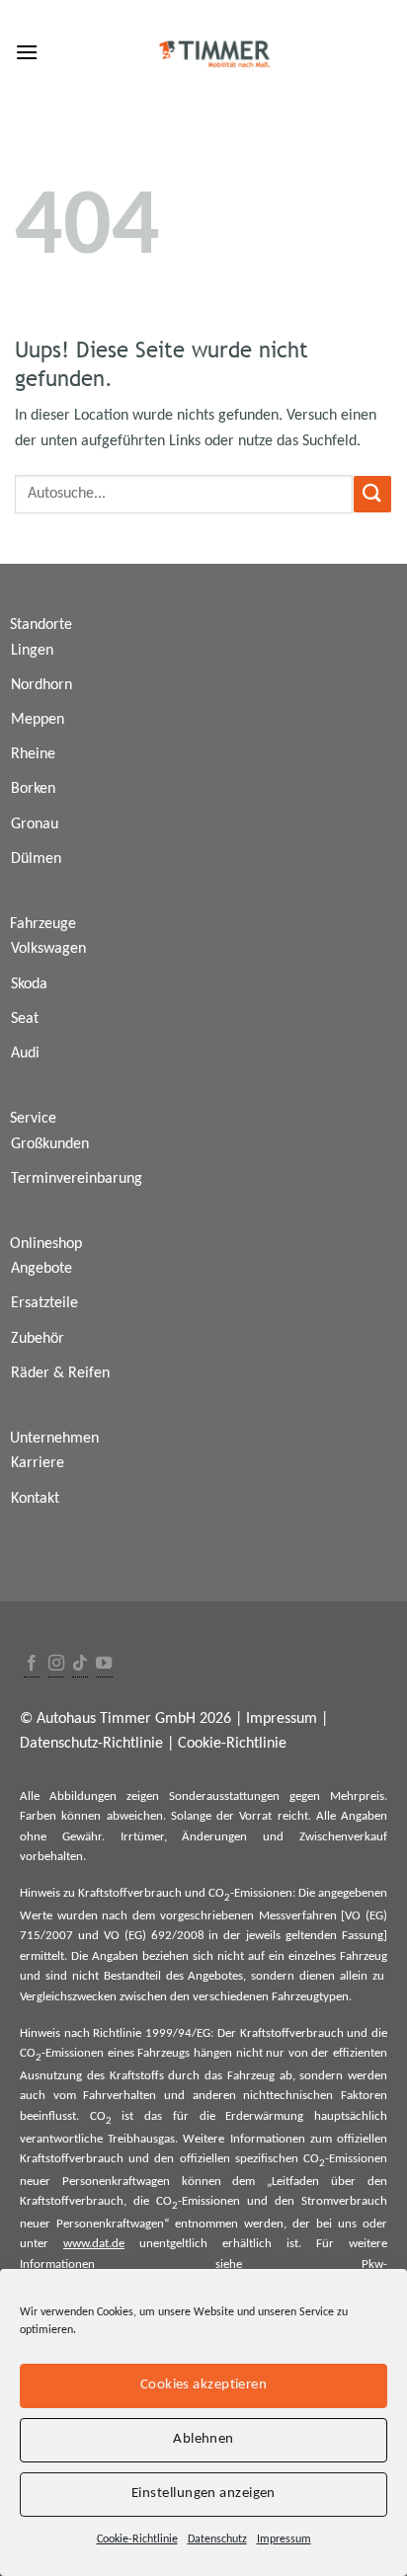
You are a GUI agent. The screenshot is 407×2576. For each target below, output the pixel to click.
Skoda (29, 984)
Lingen (32, 651)
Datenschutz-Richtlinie (91, 1744)
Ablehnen (203, 2439)
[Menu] (27, 52)
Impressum (284, 2539)
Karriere (38, 1463)
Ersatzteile (44, 1303)
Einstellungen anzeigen (203, 2494)
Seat (25, 1019)
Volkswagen (48, 949)
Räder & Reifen (60, 1373)
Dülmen (36, 859)
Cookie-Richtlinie (137, 2539)
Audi (25, 1054)
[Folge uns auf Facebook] (32, 1664)
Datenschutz (217, 2539)
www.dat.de (94, 2244)
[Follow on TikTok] (80, 1664)
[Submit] (372, 494)
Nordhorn (41, 685)
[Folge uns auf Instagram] (56, 1664)
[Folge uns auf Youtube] (104, 1664)
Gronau (35, 824)
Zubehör (38, 1339)
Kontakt (35, 1499)
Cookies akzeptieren (204, 2385)
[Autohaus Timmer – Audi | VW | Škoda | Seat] (215, 54)
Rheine (33, 754)
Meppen (38, 720)
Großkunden (50, 1144)
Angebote (41, 1269)
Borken (33, 789)
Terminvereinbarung (77, 1179)
